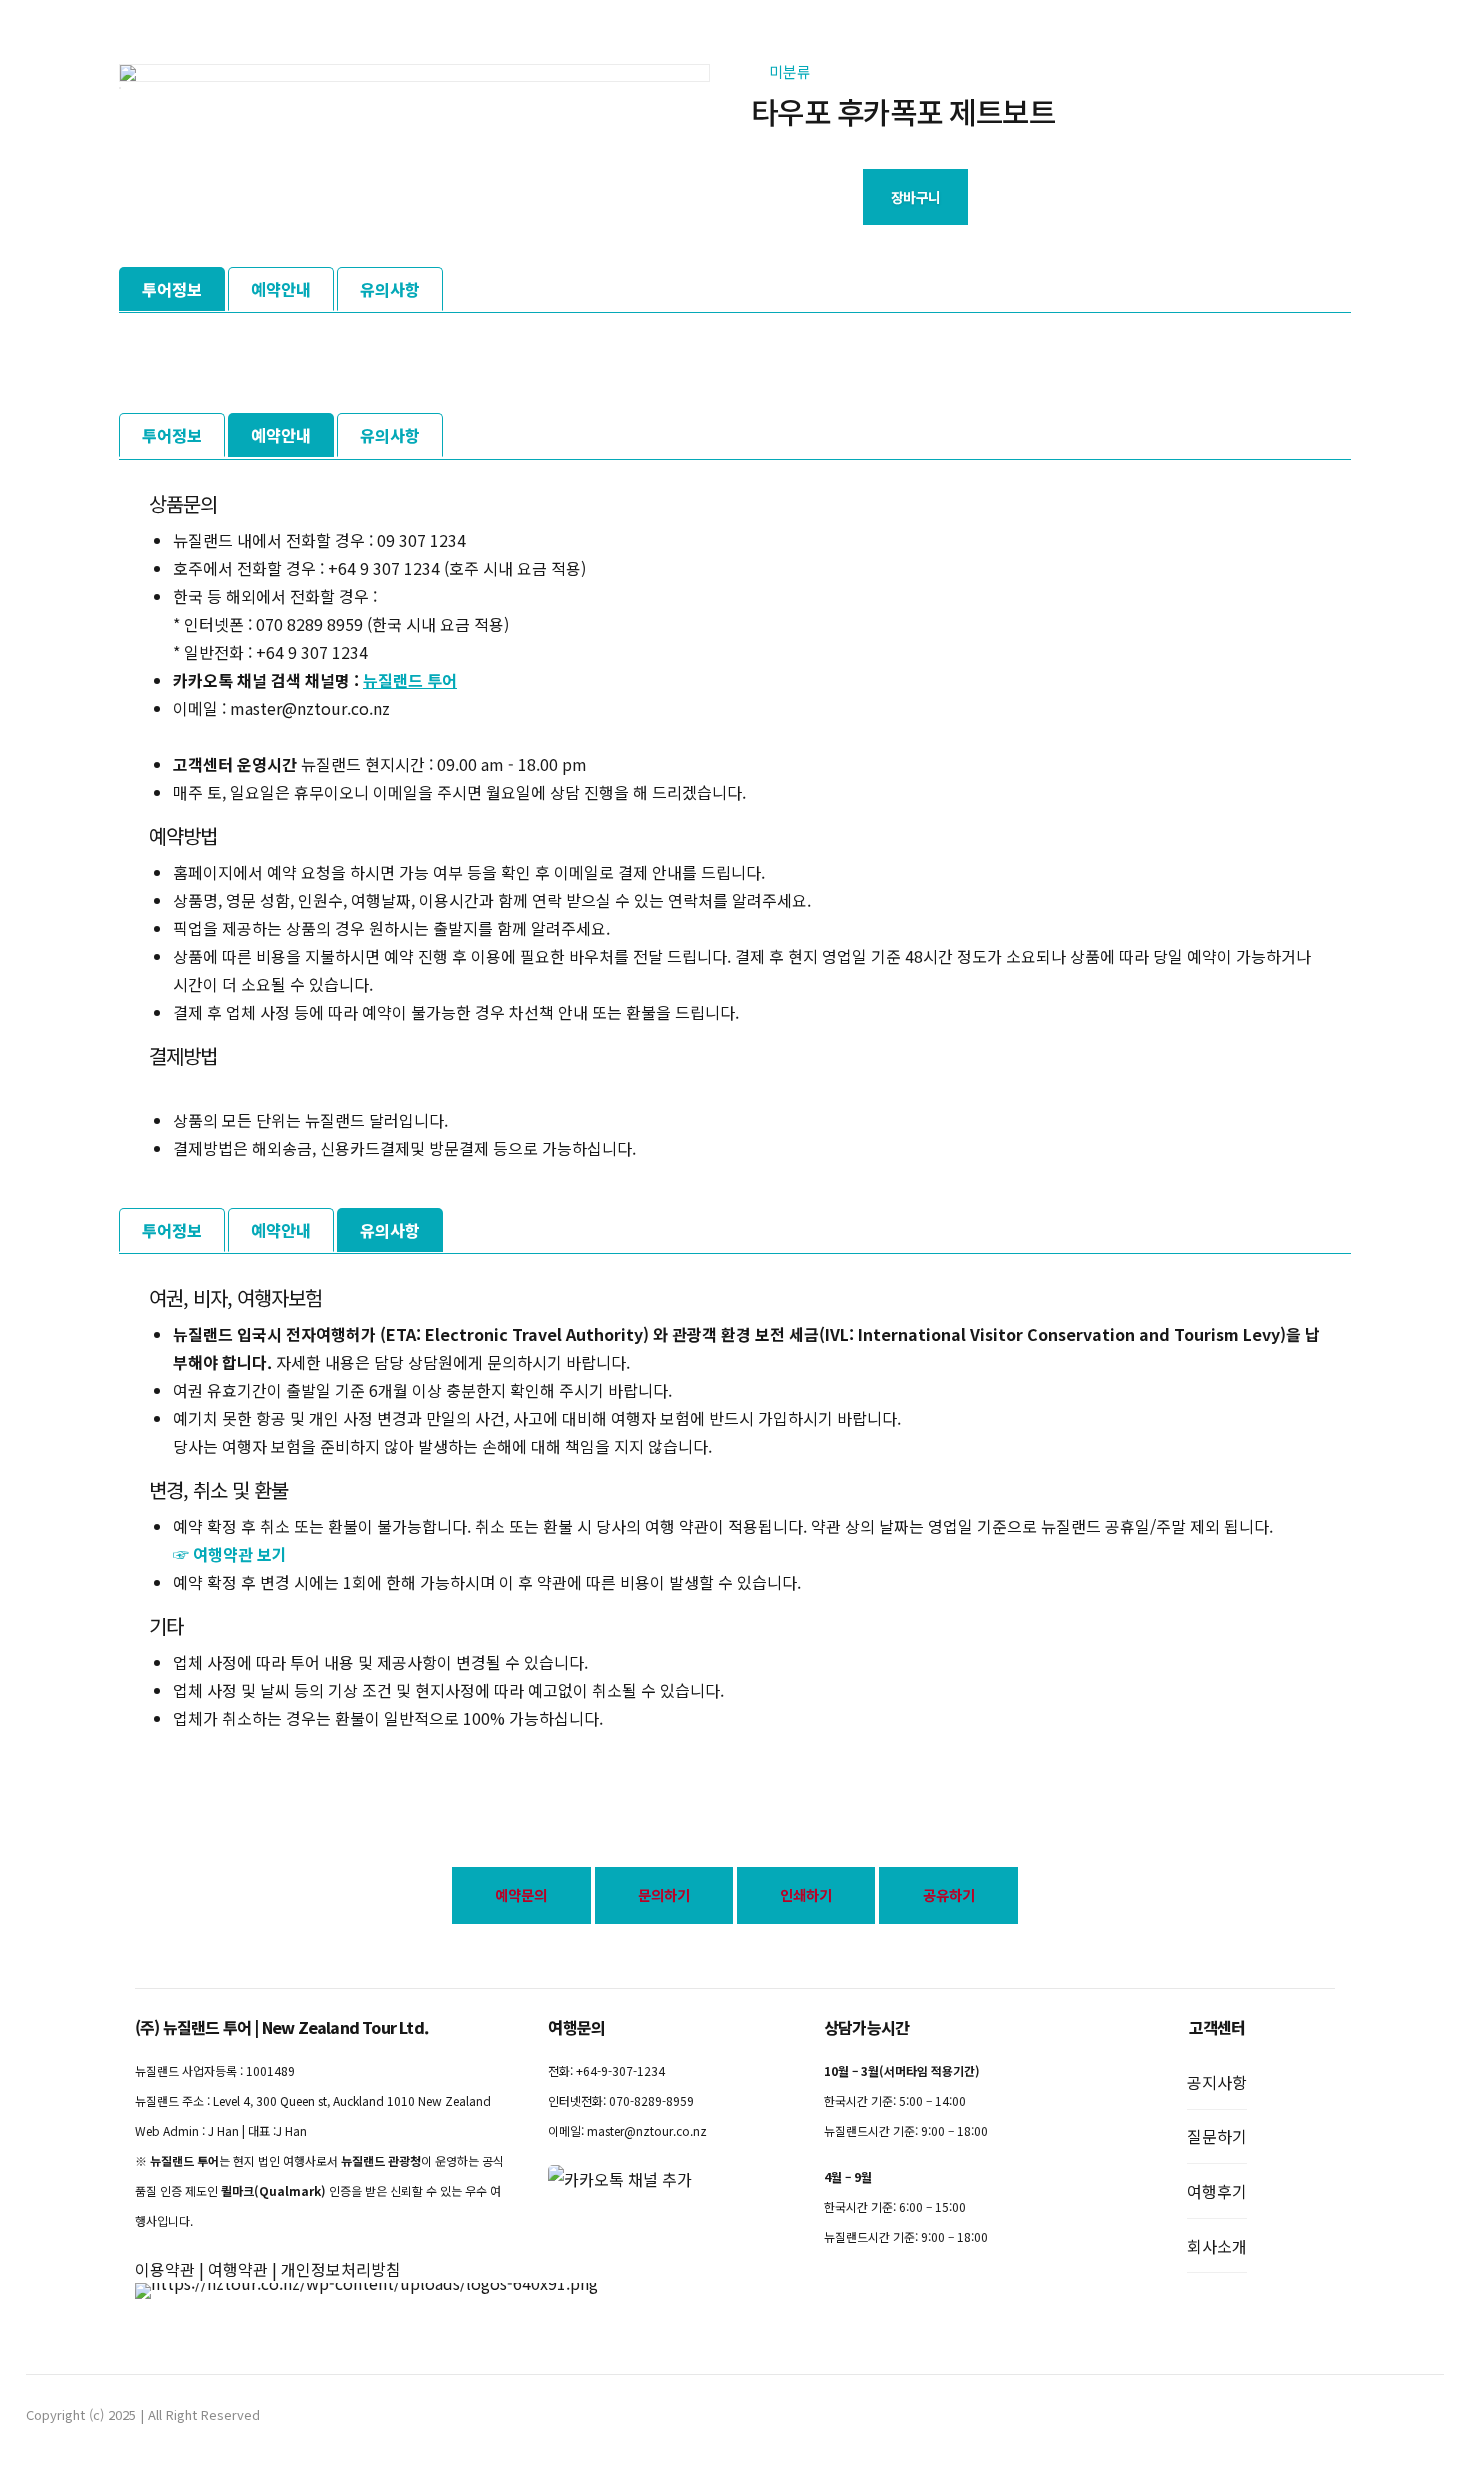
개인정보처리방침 (341, 2269)
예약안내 (281, 289)
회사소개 (1217, 2246)
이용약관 (165, 2269)
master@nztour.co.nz (647, 2130)
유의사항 (390, 289)
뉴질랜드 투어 (410, 680)
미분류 (790, 71)
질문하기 (1217, 2136)
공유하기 (949, 1894)
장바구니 (915, 197)
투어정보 (172, 289)
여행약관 (238, 2269)
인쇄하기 (806, 1894)
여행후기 (1217, 2191)
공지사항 (1217, 2082)
